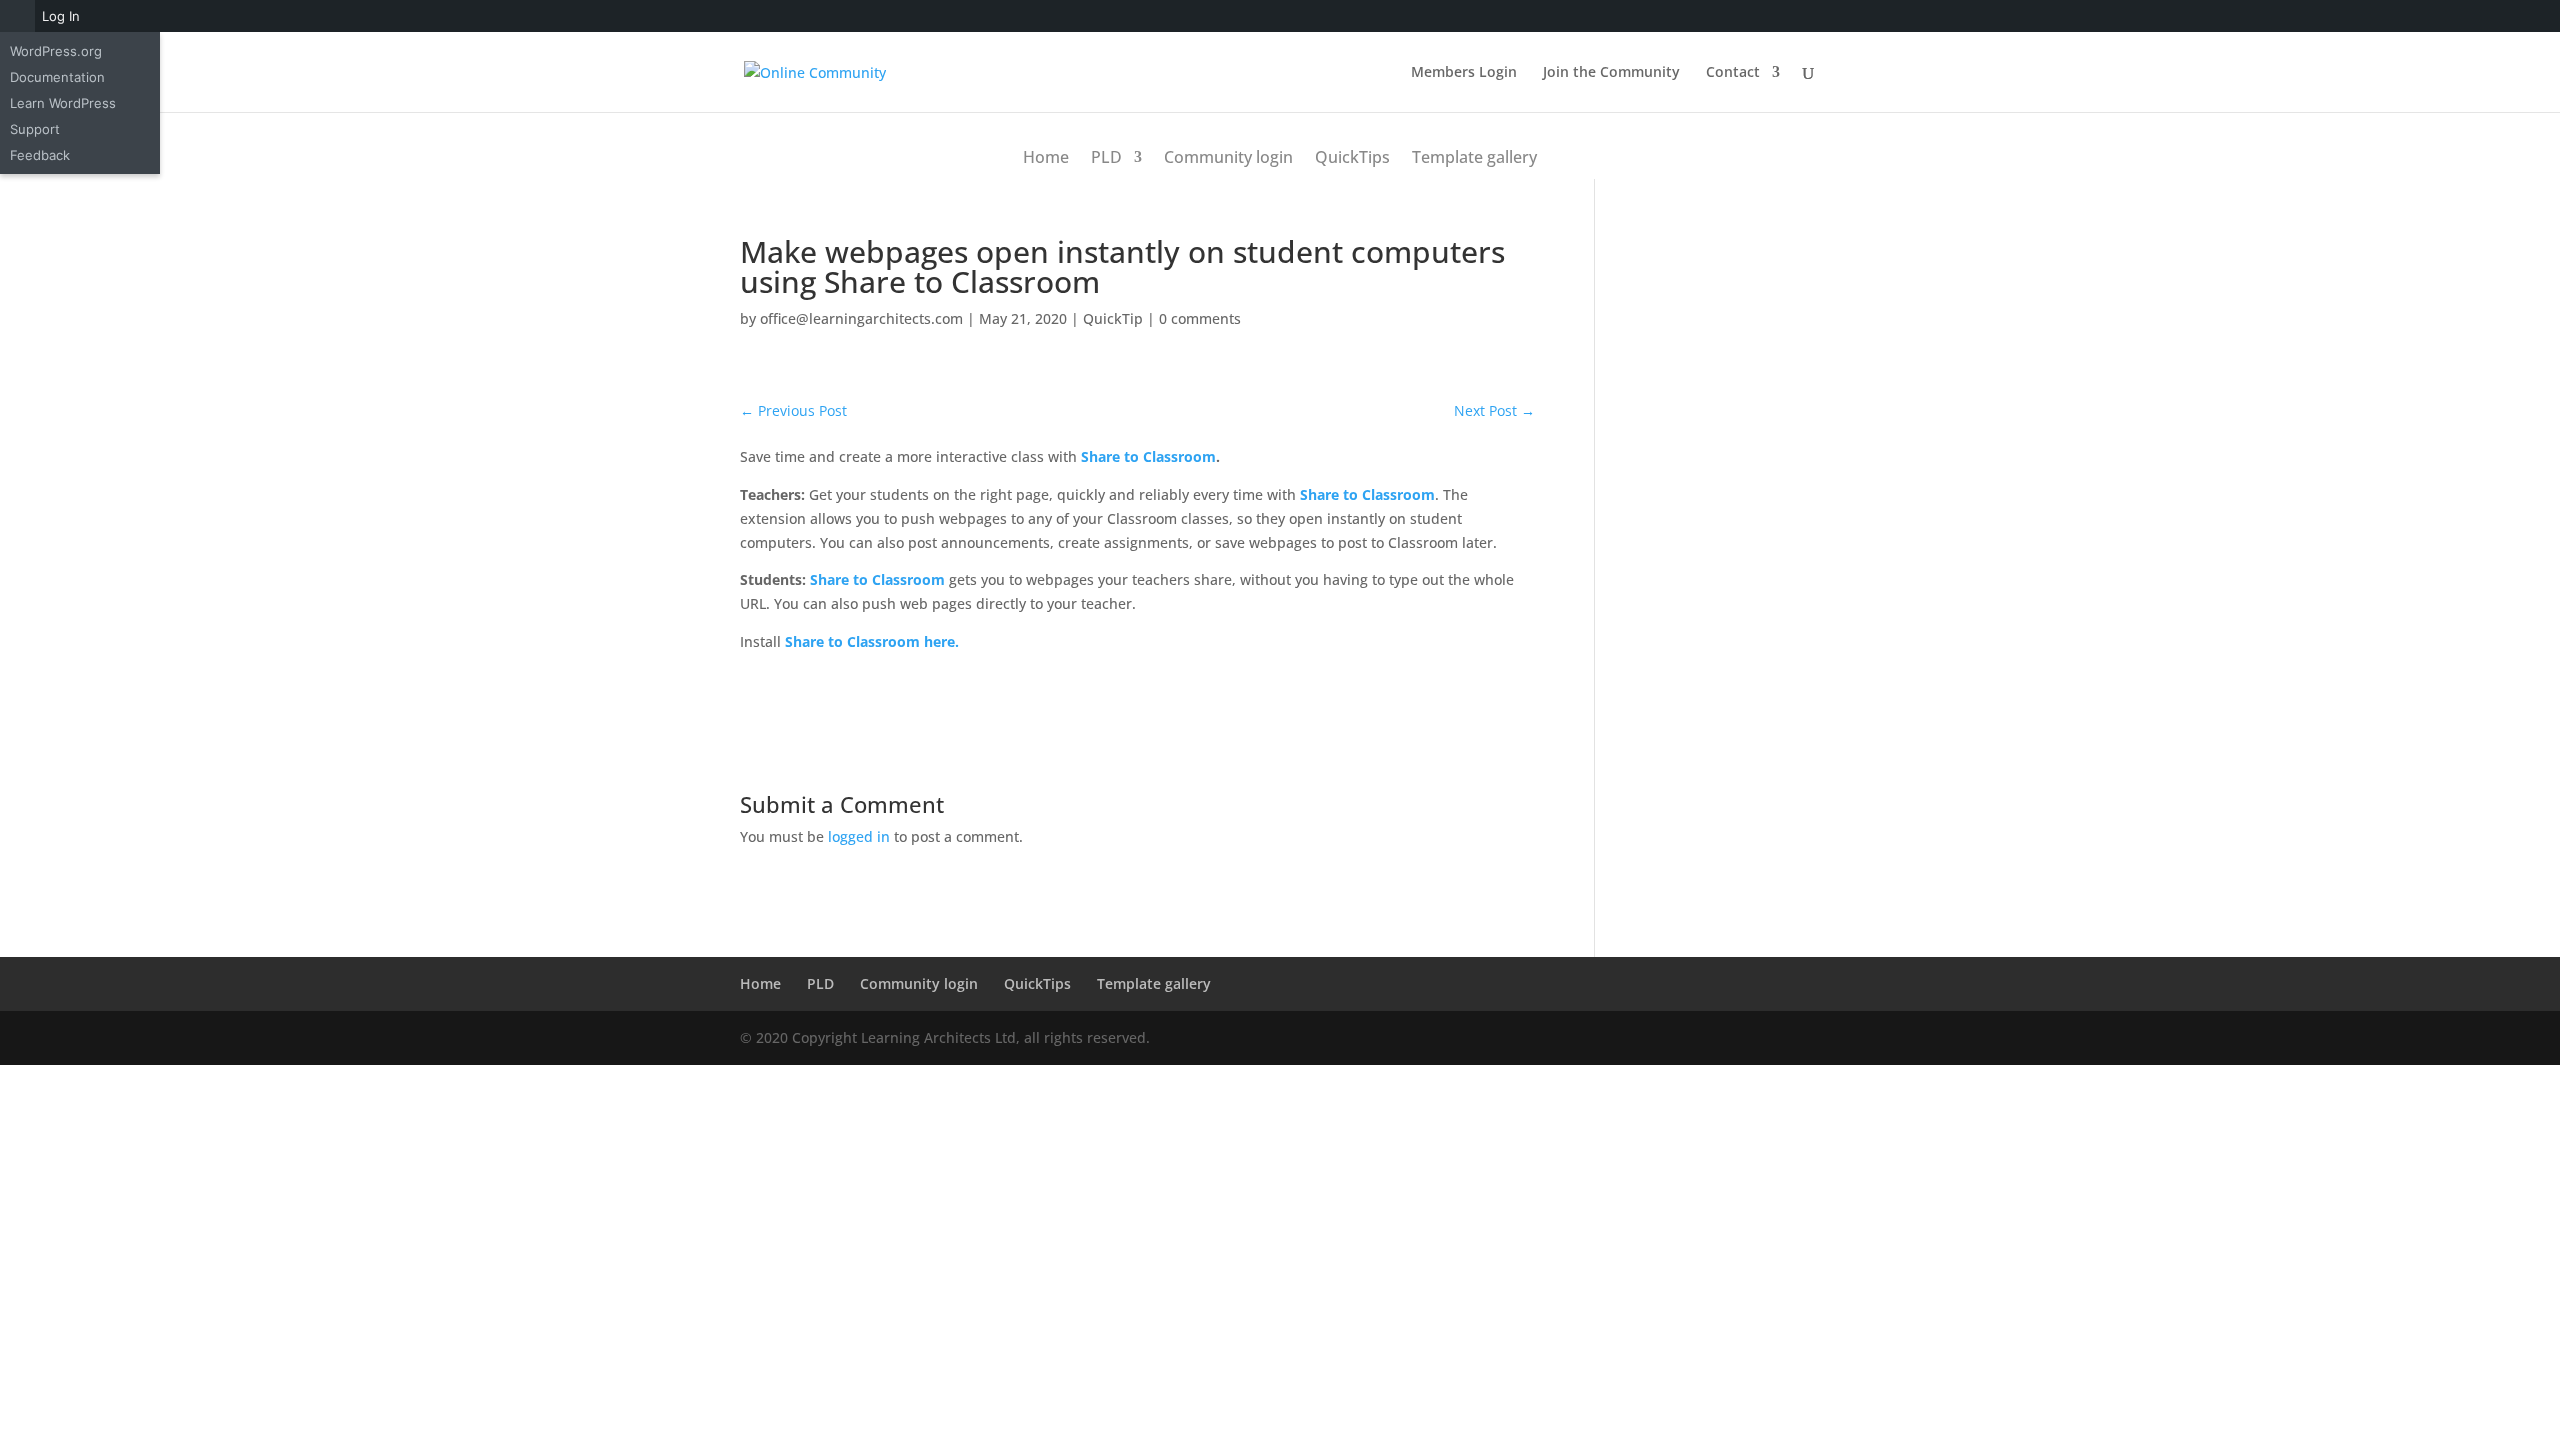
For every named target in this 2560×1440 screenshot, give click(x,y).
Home (1046, 157)
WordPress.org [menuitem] (56, 51)
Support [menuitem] (35, 129)
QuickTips (1352, 157)
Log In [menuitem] (61, 16)
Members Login (1464, 73)
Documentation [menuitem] (57, 77)
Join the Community (1611, 73)
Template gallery (1474, 157)
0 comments (1200, 318)
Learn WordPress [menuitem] (63, 103)
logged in (859, 836)
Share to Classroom (1148, 456)
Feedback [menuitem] (40, 155)
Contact (1733, 73)
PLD (1106, 157)
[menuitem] (17, 16)
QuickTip (1113, 318)
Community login (1228, 157)
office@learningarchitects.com (861, 318)
